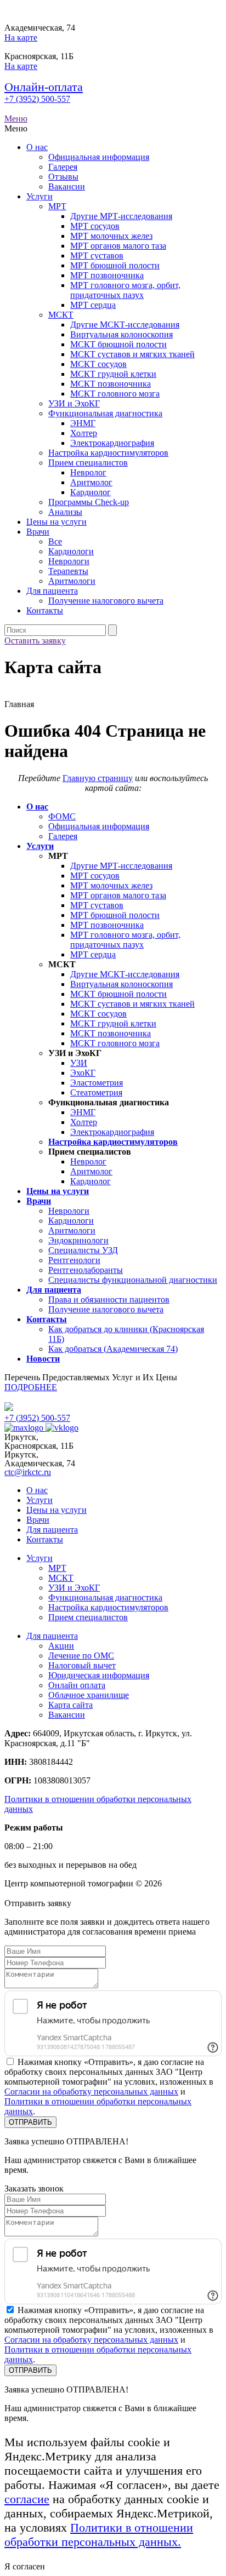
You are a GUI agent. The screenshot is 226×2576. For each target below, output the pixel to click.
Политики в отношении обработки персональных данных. (99, 2535)
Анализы (65, 512)
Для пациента (52, 591)
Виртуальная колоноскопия (122, 334)
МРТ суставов (97, 256)
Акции (61, 1646)
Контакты (45, 610)
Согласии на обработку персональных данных (91, 2092)
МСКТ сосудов (98, 364)
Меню (16, 119)
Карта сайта (70, 1705)
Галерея (63, 167)
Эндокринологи (78, 1240)
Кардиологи (71, 551)
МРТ (57, 206)
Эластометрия (97, 1083)
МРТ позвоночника (107, 275)
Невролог (88, 472)
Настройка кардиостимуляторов (108, 453)
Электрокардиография (112, 443)
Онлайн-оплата (44, 87)
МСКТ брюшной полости (118, 344)
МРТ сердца (93, 305)
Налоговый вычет (82, 1665)
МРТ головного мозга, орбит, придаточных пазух (125, 290)
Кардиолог (91, 492)
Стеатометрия (96, 1092)
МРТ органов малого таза (118, 246)
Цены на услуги (56, 522)
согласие (27, 2499)
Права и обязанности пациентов (109, 1300)
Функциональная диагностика (105, 413)
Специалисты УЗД (83, 1250)
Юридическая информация (99, 1675)
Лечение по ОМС (81, 1656)
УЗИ (79, 1063)
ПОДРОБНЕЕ (31, 1387)
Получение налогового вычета (106, 601)
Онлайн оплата (77, 1685)
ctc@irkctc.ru (28, 1472)
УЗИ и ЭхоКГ (74, 403)
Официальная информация (99, 157)
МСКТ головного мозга (115, 394)
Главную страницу (98, 778)
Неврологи (69, 561)
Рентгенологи (74, 1260)
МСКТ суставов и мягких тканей (132, 354)
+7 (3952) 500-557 (37, 99)
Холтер (84, 433)
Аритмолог (91, 482)
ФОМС (62, 816)
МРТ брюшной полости (115, 265)
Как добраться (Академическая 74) (113, 1349)
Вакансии (67, 187)
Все (55, 541)
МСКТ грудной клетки (113, 374)
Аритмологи (72, 581)
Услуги (39, 196)
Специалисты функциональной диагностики (133, 1280)
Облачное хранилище (89, 1695)
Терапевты (68, 571)
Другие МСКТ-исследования (125, 325)
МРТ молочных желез (111, 236)
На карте (21, 38)
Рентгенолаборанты (86, 1270)
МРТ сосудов (95, 226)
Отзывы (63, 177)
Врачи (38, 532)
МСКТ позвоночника (111, 384)
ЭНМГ (83, 423)
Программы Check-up (89, 502)
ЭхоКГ (83, 1073)
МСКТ (61, 315)
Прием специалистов (88, 463)
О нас (37, 147)
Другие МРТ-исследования (121, 216)
